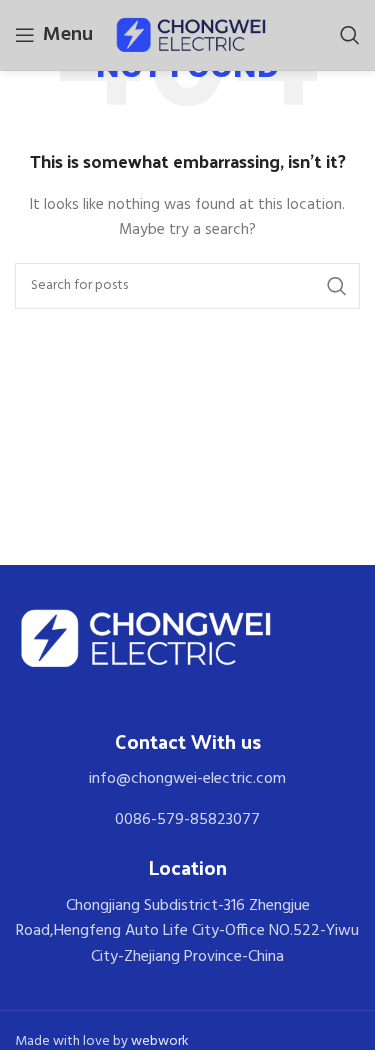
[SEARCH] (337, 286)
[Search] (350, 35)
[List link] (187, 780)
